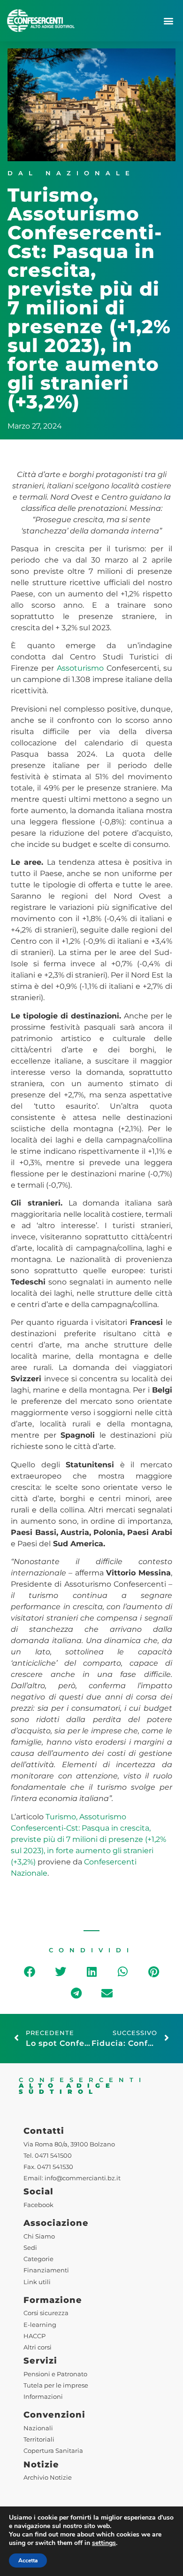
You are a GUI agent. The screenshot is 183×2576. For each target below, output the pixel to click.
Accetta (28, 2560)
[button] (168, 20)
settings (104, 2543)
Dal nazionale (71, 173)
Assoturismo (80, 668)
